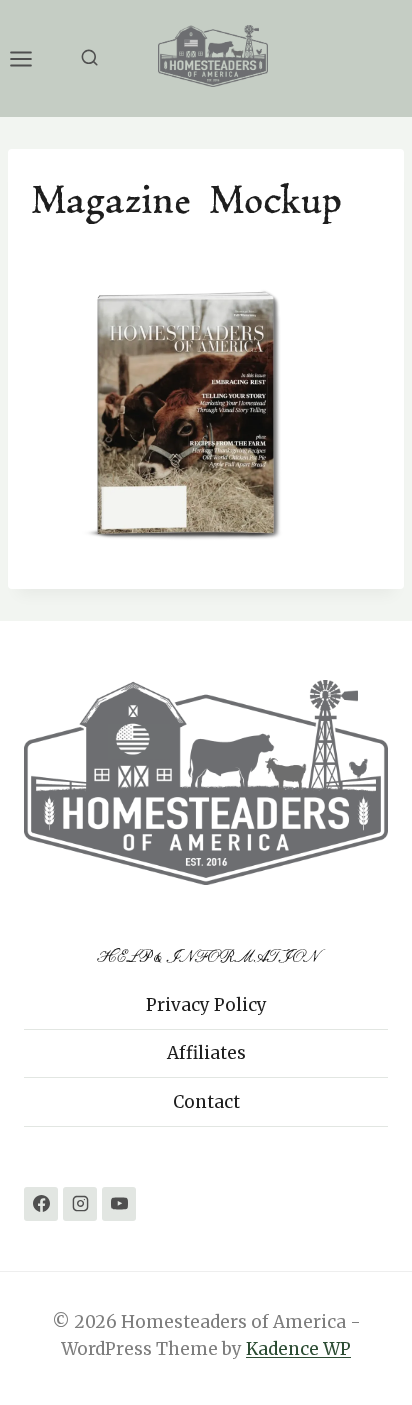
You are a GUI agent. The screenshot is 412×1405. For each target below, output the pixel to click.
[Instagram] (80, 1204)
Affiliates (206, 1053)
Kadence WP (298, 1349)
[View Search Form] (89, 58)
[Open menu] (31, 58)
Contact (206, 1102)
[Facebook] (41, 1204)
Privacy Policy (206, 1005)
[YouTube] (119, 1204)
